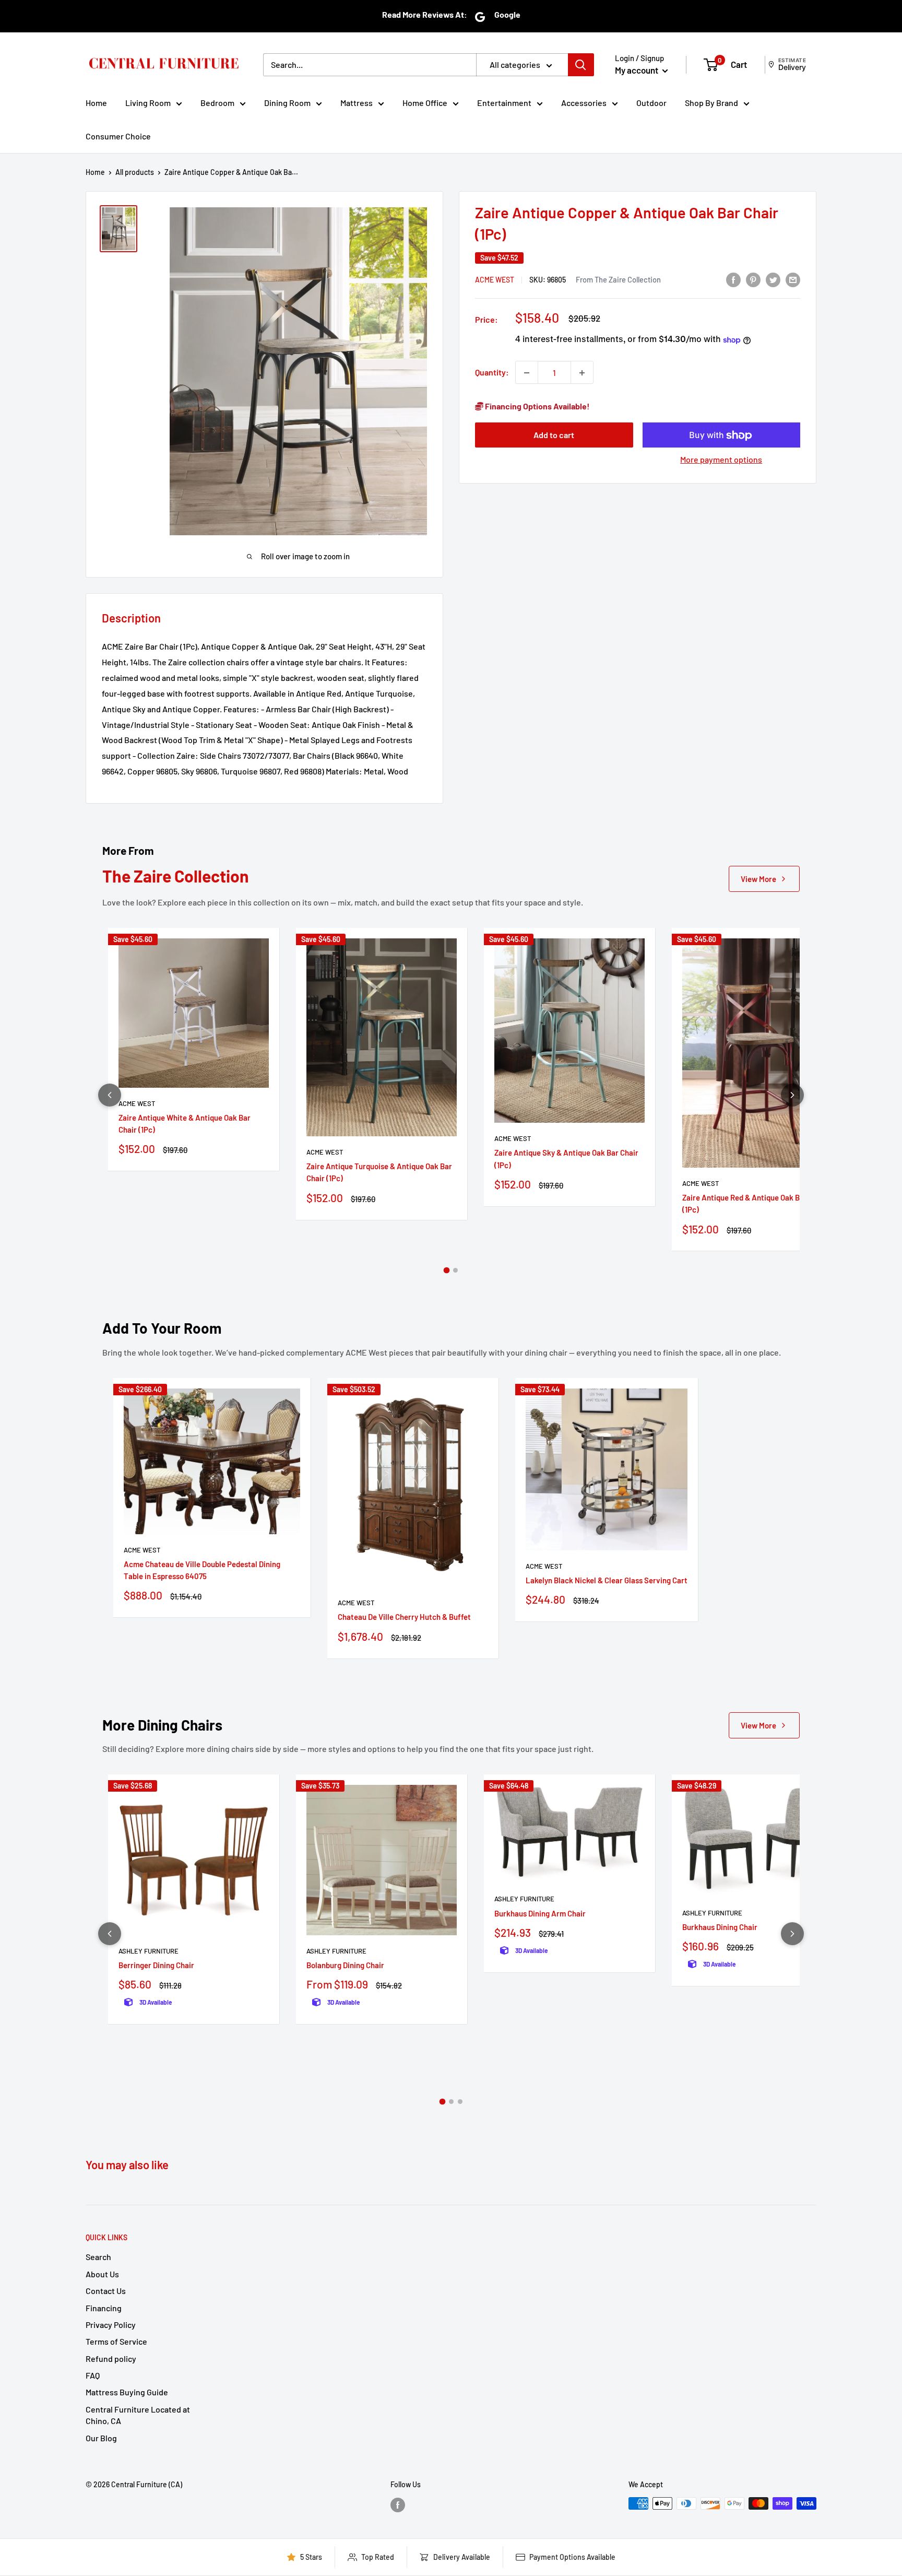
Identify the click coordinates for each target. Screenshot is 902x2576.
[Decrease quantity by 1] (527, 373)
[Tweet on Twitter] (773, 279)
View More (758, 879)
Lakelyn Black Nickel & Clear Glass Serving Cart (607, 1580)
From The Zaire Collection (618, 279)
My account (637, 70)
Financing (104, 2308)
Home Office (425, 103)
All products (135, 172)
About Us (102, 2274)
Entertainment (504, 103)
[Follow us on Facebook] (398, 2504)
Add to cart (554, 435)
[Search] (581, 65)
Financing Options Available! (537, 407)
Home (96, 103)
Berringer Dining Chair (156, 1965)
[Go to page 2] (455, 1270)
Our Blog (101, 2438)
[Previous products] (110, 1095)
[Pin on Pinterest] (753, 279)
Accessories (584, 103)
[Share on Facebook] (733, 279)
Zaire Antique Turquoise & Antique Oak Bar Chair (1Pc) (379, 1172)
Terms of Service (116, 2341)
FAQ (93, 2375)
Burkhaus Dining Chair (720, 1927)
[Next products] (792, 1095)
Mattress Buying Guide (127, 2392)
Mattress (357, 103)
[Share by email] (793, 279)
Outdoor (651, 103)
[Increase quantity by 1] (582, 373)
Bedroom (217, 103)
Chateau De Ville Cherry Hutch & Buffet (404, 1617)
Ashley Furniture (149, 1951)
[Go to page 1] (447, 1271)
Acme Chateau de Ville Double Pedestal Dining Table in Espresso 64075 (202, 1570)
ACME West (495, 280)
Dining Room (287, 103)
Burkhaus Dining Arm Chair (540, 1913)
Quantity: (492, 373)
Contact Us (106, 2291)
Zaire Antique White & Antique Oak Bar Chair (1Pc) (185, 1124)
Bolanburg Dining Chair (345, 1965)
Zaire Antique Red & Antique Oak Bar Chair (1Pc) (755, 1203)
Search (98, 2257)
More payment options (721, 460)
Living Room (148, 103)
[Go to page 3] (460, 2102)
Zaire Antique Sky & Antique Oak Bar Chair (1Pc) (566, 1158)
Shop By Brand (711, 103)
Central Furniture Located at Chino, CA (138, 2415)
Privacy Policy (111, 2325)
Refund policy (111, 2359)
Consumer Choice (118, 136)
